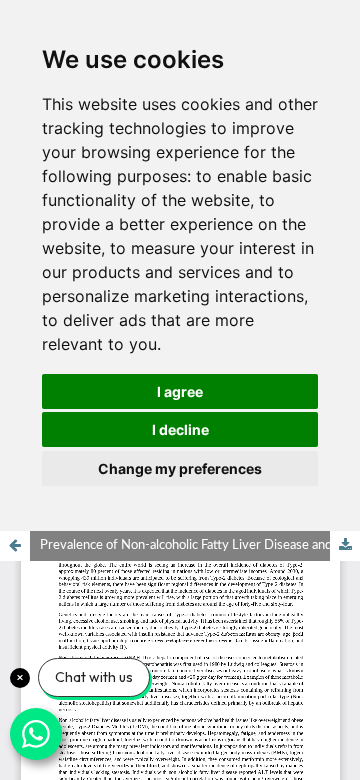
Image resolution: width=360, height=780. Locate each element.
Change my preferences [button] (180, 468)
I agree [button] (180, 391)
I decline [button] (180, 429)
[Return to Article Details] (15, 546)
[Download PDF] (345, 546)
